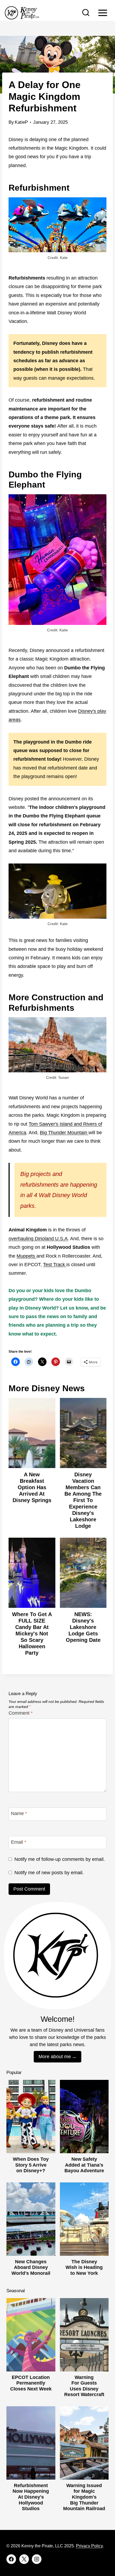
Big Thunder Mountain (64, 1133)
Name (19, 1813)
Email (19, 1842)
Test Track (55, 1265)
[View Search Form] (86, 13)
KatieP (21, 122)
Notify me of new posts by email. (49, 1873)
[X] (24, 2559)
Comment (21, 1713)
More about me (55, 2057)
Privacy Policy (89, 2546)
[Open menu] (103, 13)
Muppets (26, 1256)
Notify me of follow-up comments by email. (60, 1859)
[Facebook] (11, 2559)
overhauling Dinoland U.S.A (38, 1239)
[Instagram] (37, 2559)
